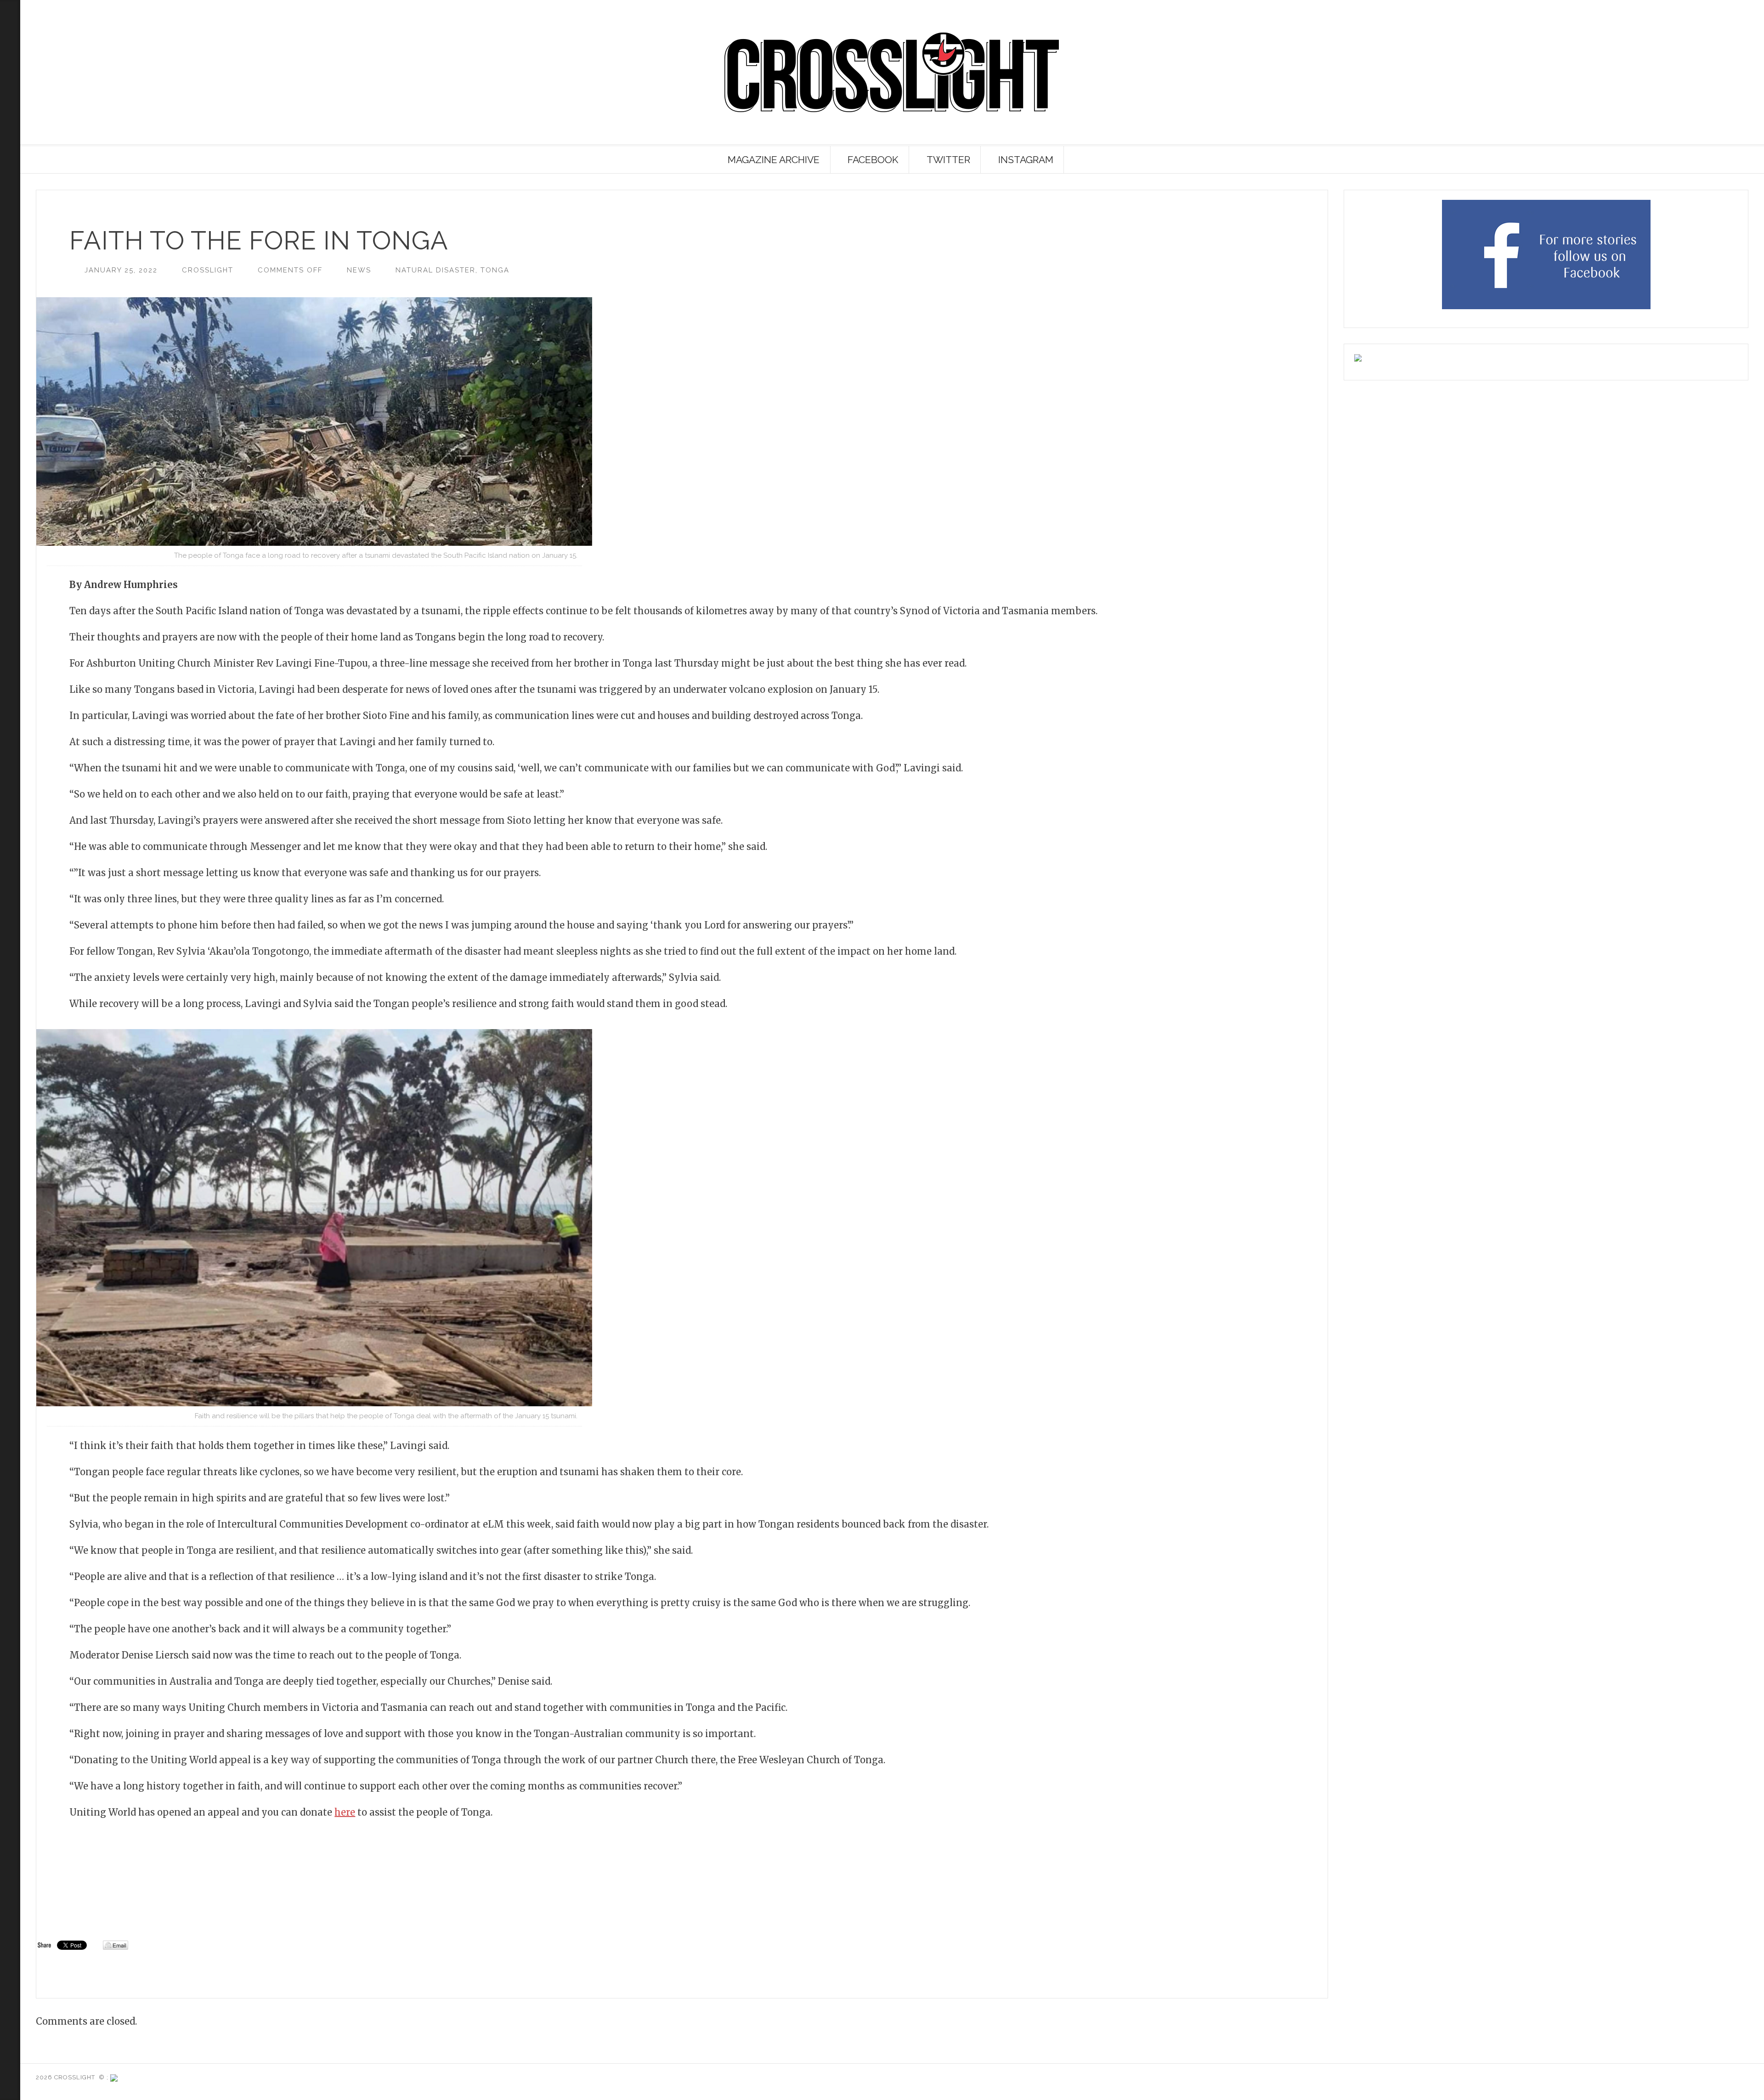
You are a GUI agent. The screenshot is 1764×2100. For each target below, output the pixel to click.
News (359, 270)
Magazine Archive (774, 160)
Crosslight (208, 270)
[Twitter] (8, 113)
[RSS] (10, 51)
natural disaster (435, 270)
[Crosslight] (892, 72)
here (345, 1812)
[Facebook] (8, 128)
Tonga (495, 270)
